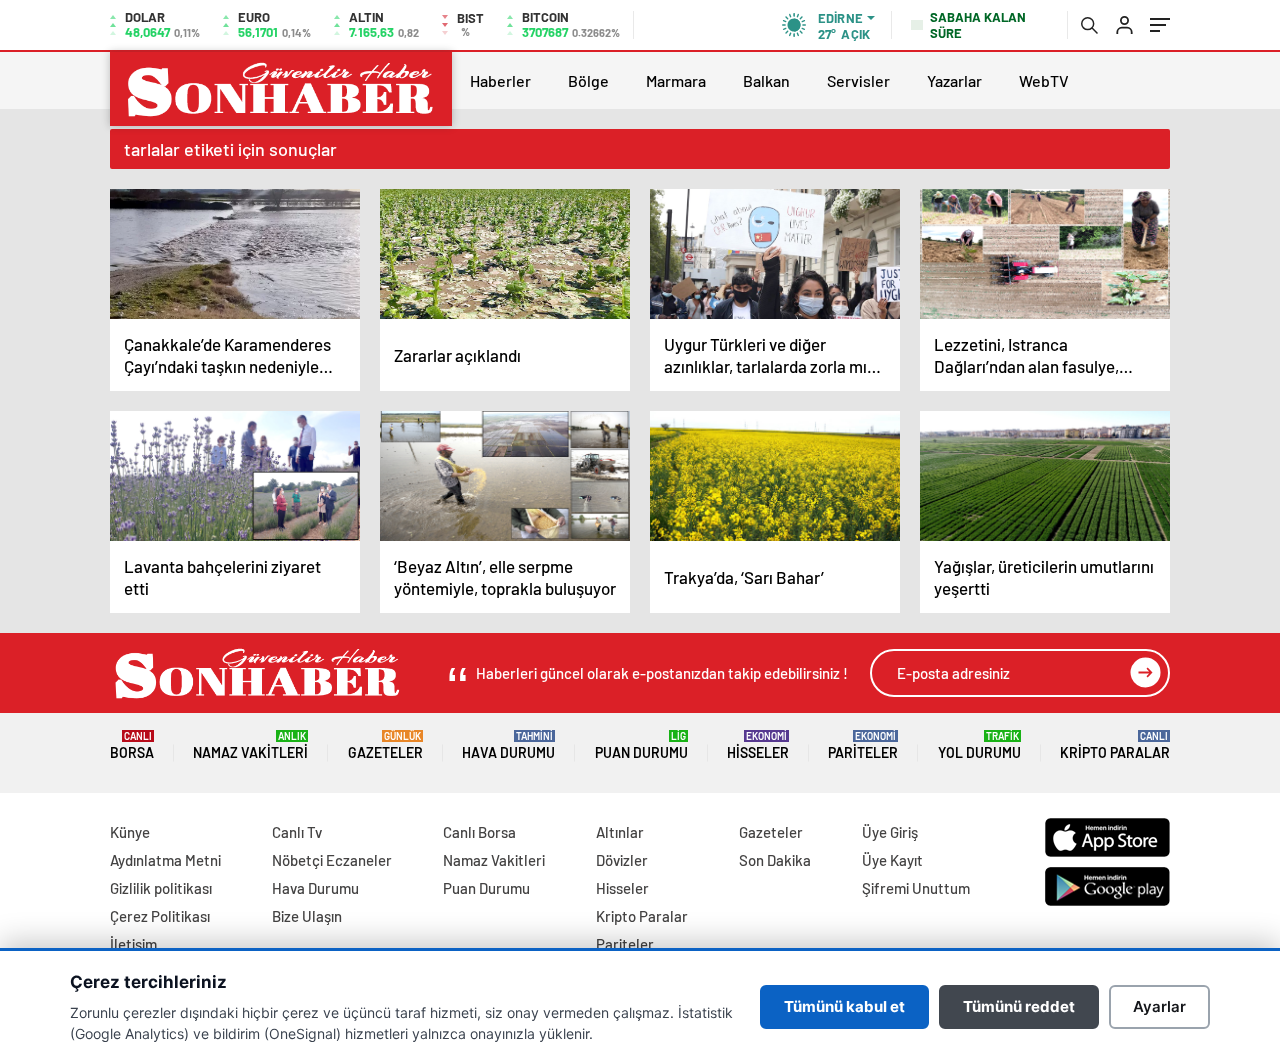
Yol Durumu (979, 745)
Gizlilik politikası (161, 888)
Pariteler (863, 745)
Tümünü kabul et (844, 1006)
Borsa (132, 745)
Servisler (858, 80)
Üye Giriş (890, 832)
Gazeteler (385, 745)
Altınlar (620, 832)
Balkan (766, 80)
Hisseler (758, 745)
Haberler (500, 80)
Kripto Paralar (1115, 745)
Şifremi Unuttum (916, 888)
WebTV (1044, 80)
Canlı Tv (297, 832)
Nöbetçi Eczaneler (332, 860)
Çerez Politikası (160, 916)
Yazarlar (954, 80)
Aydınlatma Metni (165, 860)
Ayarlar (1159, 1006)
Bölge (588, 80)
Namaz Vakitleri (250, 745)
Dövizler (622, 860)
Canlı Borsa (479, 832)
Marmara (676, 80)
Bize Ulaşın (307, 916)
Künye (130, 832)
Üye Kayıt (892, 860)
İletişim (133, 944)
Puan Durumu (641, 745)
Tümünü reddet (1019, 1006)
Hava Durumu (508, 745)
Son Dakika (775, 860)
